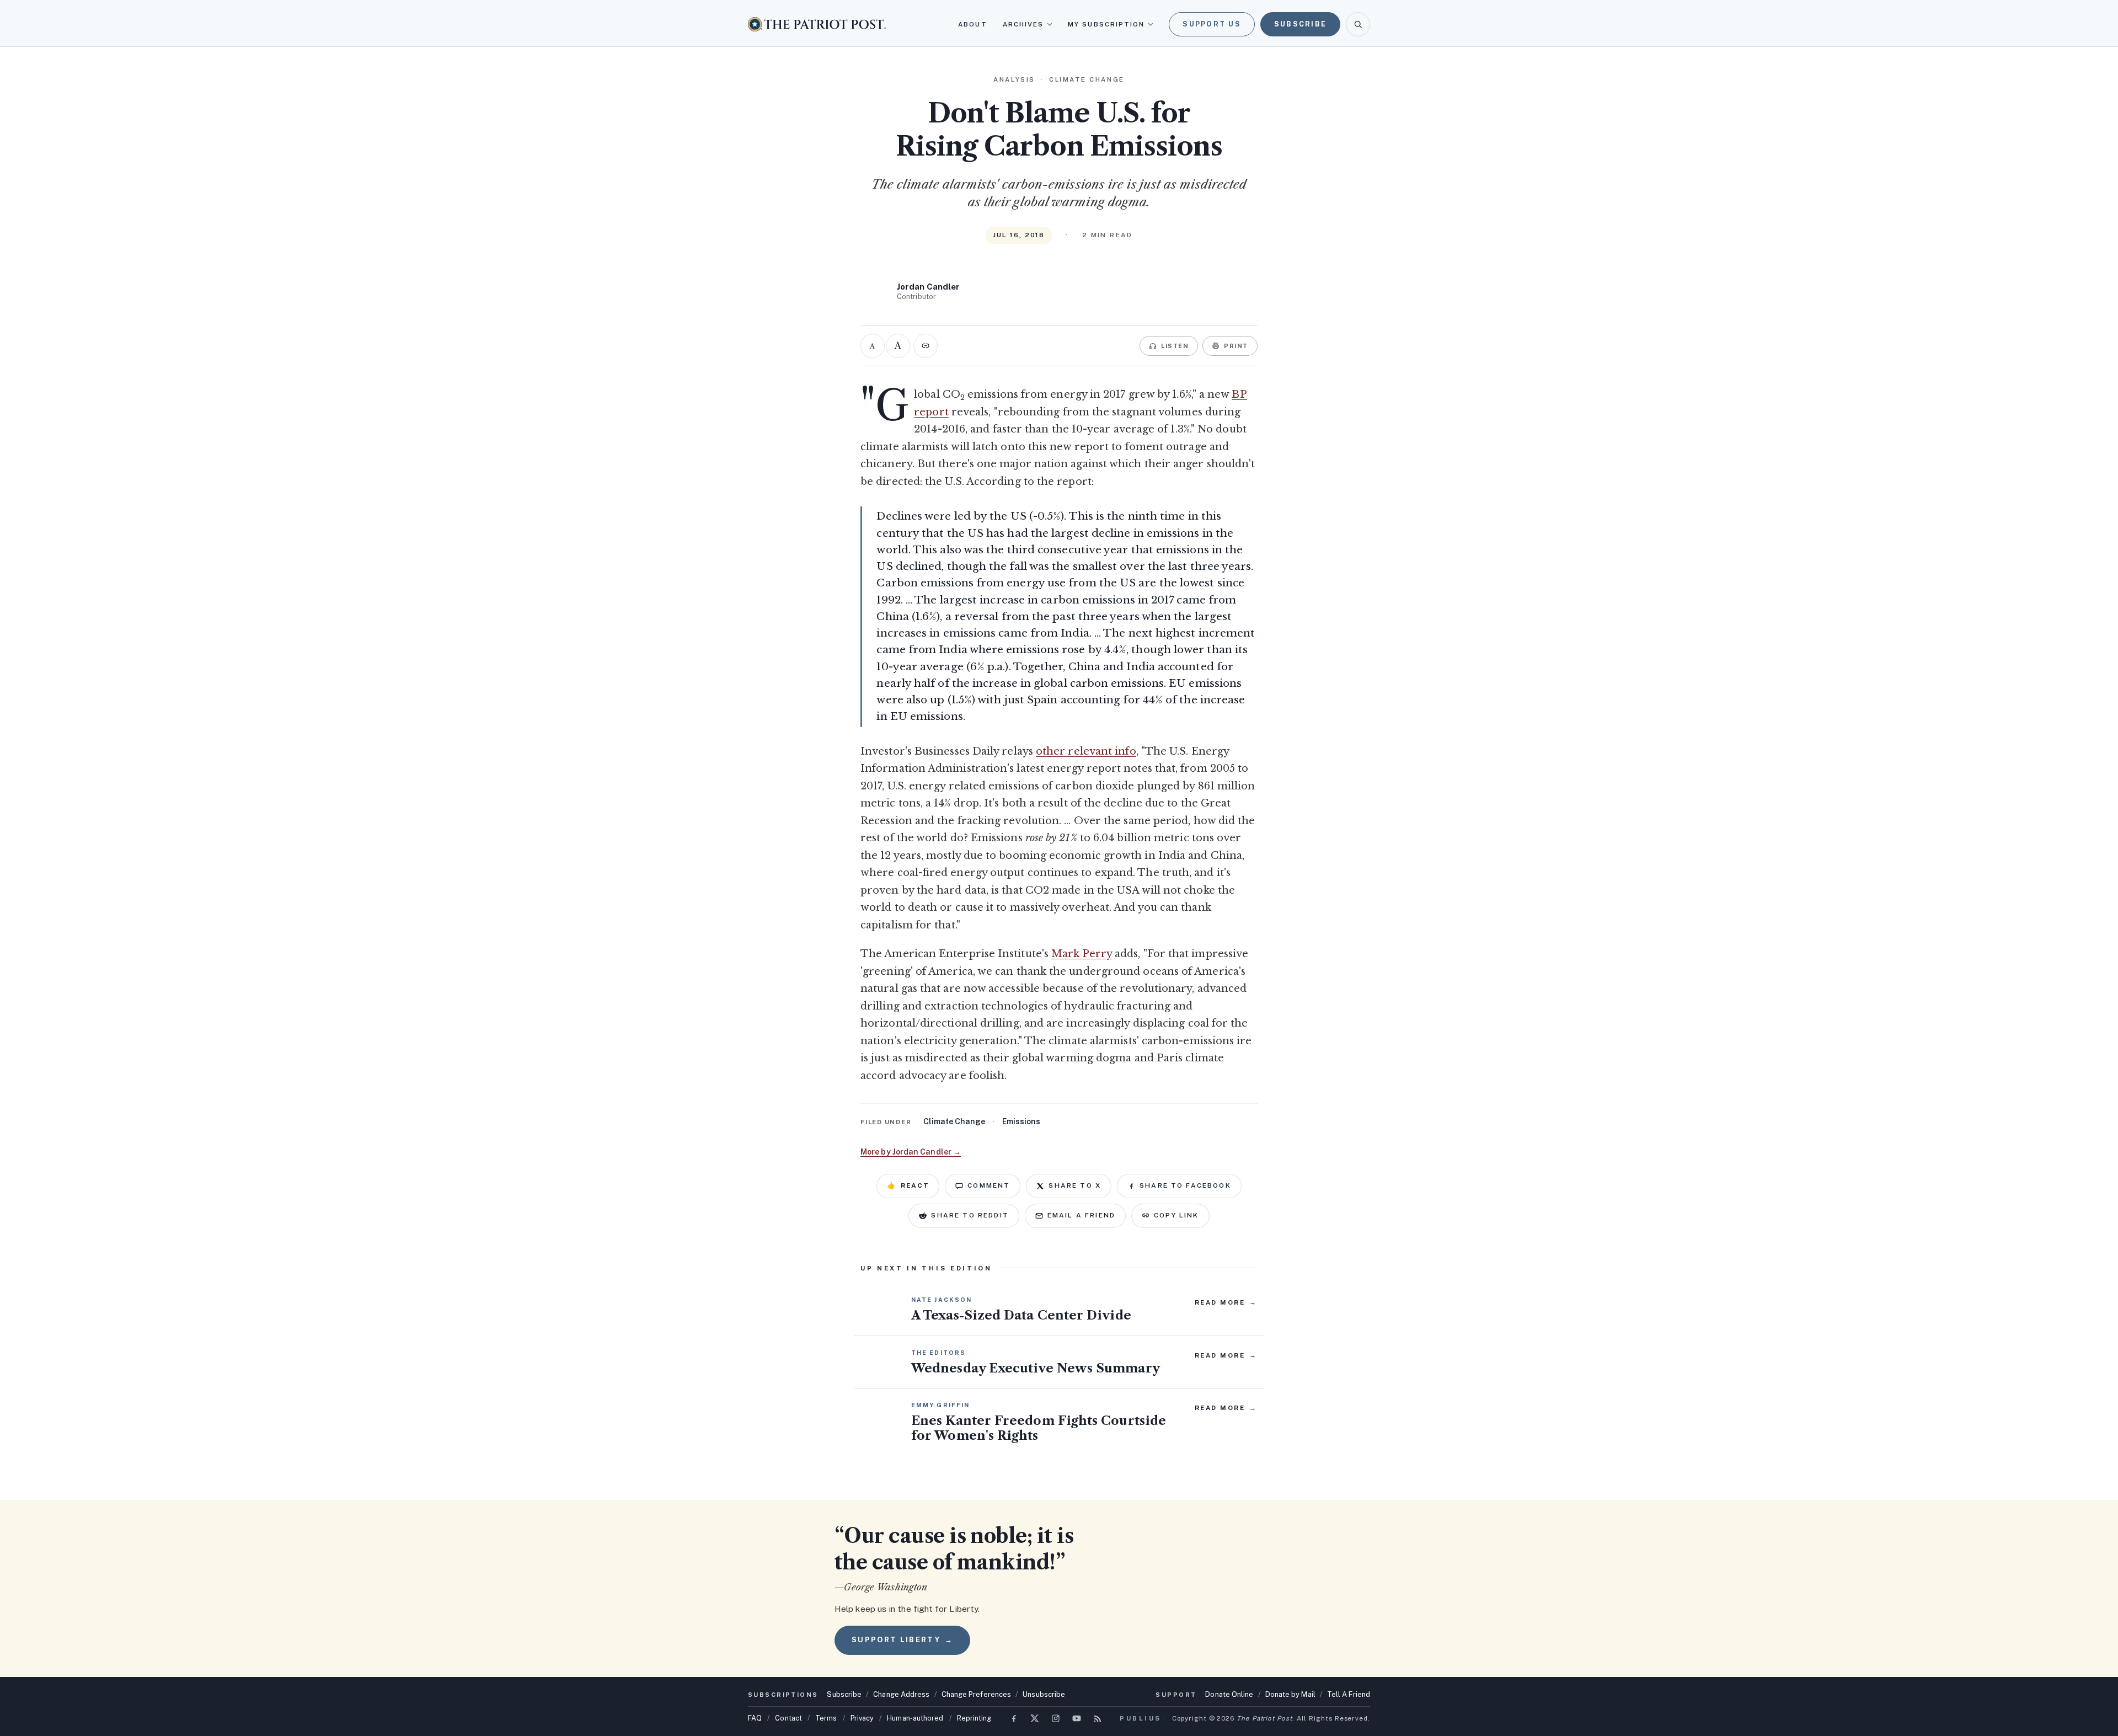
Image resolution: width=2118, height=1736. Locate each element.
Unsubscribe (1044, 1694)
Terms (826, 1718)
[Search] (1358, 24)
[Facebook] (1014, 1718)
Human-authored (915, 1718)
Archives (1023, 24)
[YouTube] (1077, 1718)
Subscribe (1300, 24)
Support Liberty (902, 1640)
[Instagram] (1056, 1718)
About (972, 24)
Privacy (862, 1718)
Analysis (1014, 79)
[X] (1035, 1718)
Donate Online (1229, 1694)
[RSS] (1098, 1718)
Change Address (901, 1694)
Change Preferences (977, 1694)
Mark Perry (1082, 954)
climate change (954, 1121)
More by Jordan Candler (911, 1152)
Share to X (1075, 1185)
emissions (1021, 1121)
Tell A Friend (1349, 1694)
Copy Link (1176, 1215)
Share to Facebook (1185, 1185)
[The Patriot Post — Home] (817, 24)
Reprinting (974, 1718)
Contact (788, 1718)
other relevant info (1086, 751)
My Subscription (1106, 24)
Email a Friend (1081, 1215)
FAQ (755, 1718)
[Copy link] (926, 346)
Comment (989, 1185)
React (908, 1185)
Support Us (1212, 24)
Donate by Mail (1290, 1694)
